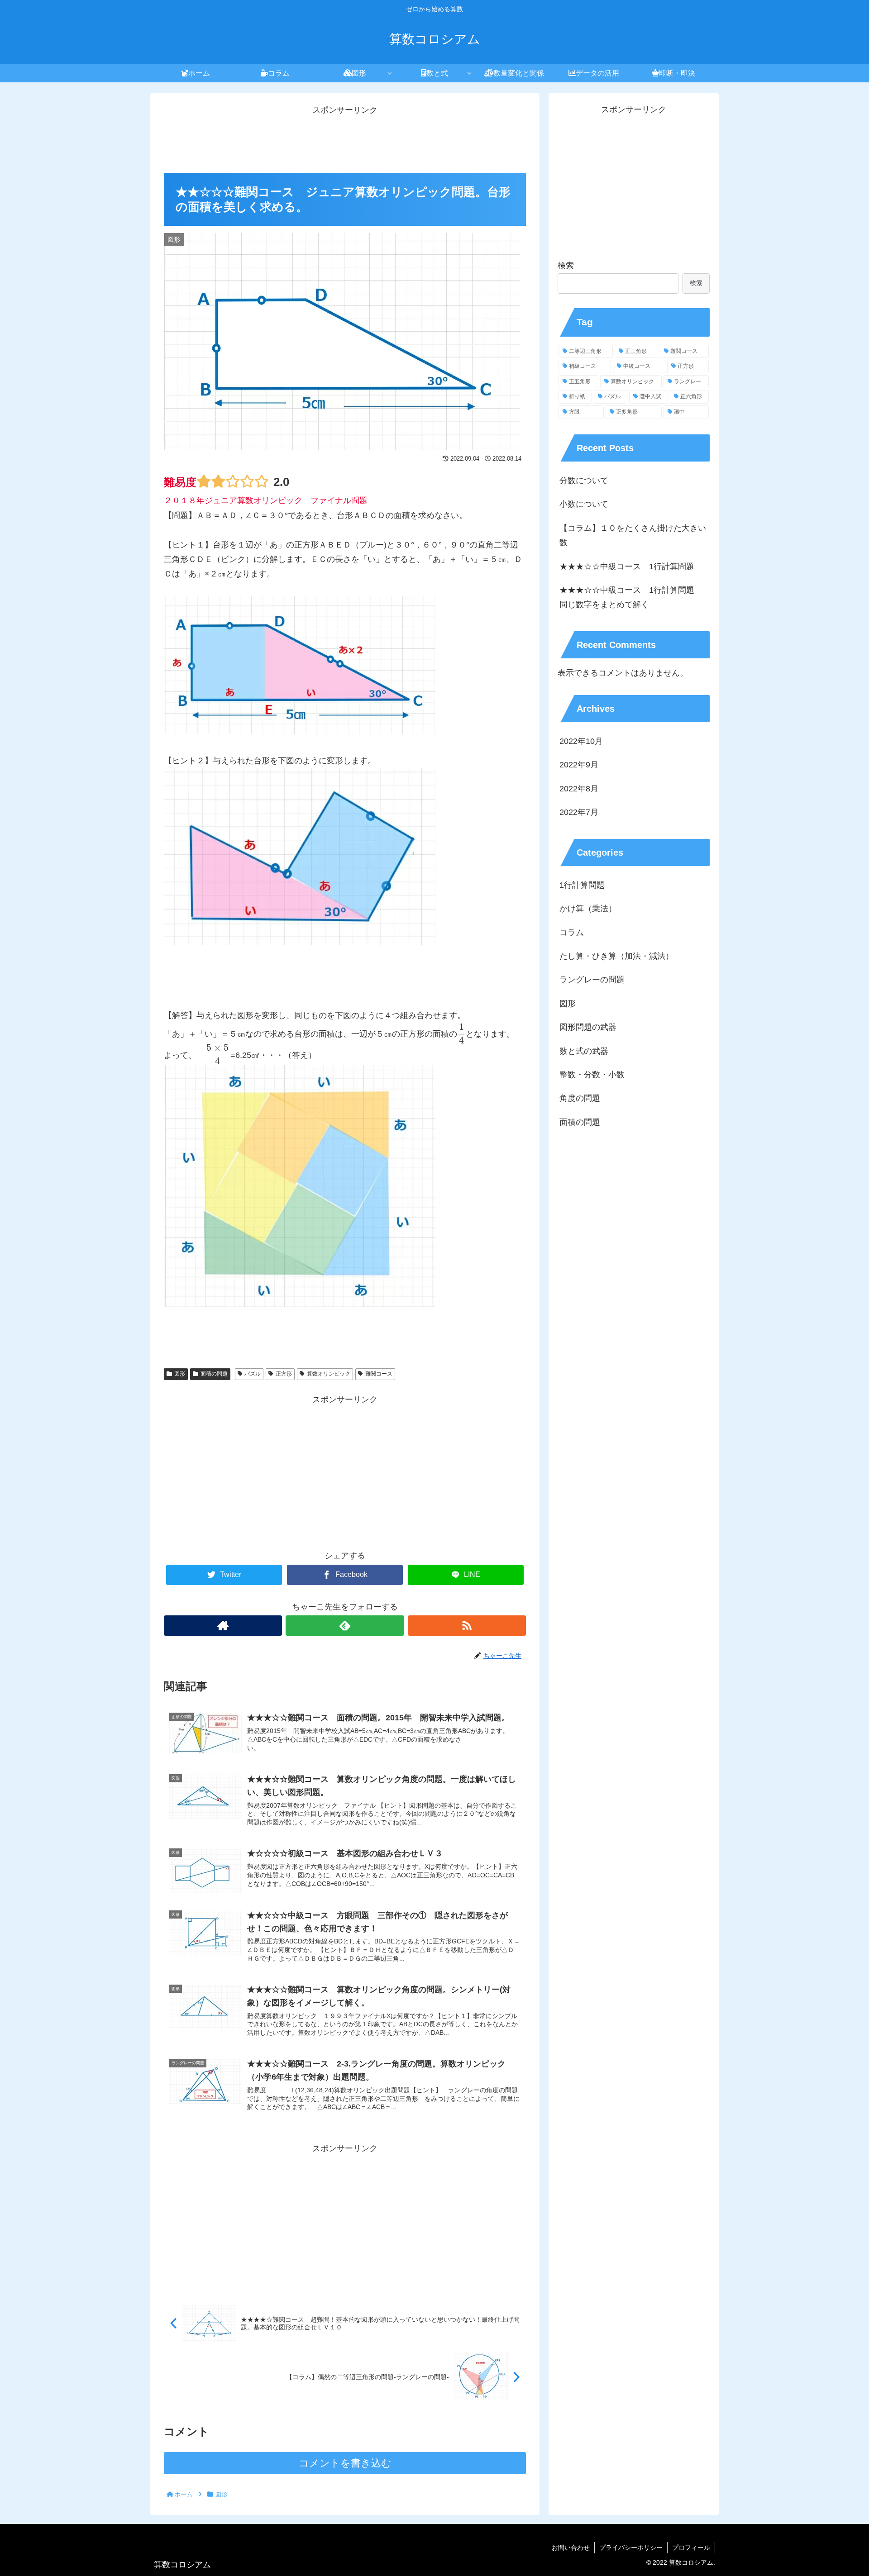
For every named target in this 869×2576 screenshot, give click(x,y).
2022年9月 (579, 765)
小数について (584, 504)
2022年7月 (579, 812)
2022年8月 (579, 789)
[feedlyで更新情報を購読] (345, 1626)
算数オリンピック (329, 1374)
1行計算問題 (582, 885)
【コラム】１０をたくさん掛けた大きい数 (633, 535)
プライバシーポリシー (631, 2547)
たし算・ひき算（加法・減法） (616, 956)
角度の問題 (580, 1098)
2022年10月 (581, 741)
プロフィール (691, 2547)
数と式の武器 (584, 1051)
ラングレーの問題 (592, 980)
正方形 (284, 1374)
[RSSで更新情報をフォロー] (467, 1626)
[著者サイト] (223, 1626)
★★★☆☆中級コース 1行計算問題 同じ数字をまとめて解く (631, 597)
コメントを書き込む (345, 2463)
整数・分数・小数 (592, 1075)
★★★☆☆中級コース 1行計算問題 (627, 567)
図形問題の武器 (588, 1027)
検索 (566, 266)
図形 (180, 1374)
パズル (253, 1374)
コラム (572, 933)
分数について (584, 481)
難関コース (379, 1374)
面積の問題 (214, 1374)
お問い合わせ (571, 2547)
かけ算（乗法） (588, 909)
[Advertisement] (345, 138)
